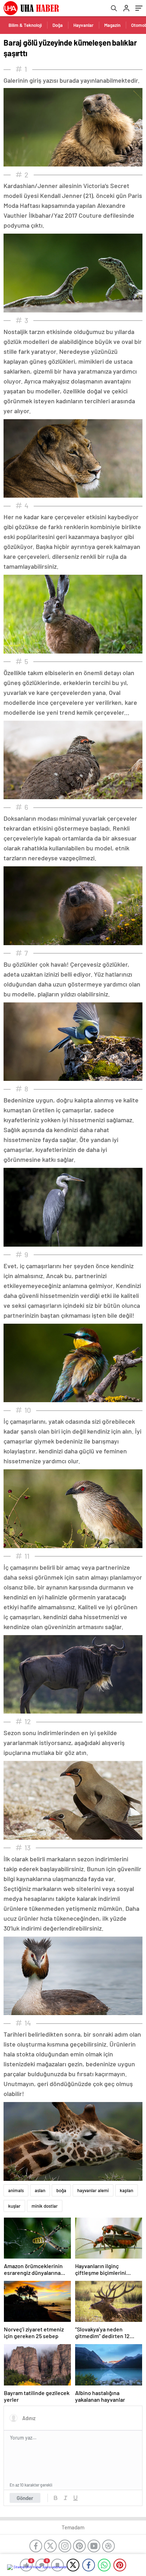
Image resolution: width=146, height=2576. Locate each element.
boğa (61, 2190)
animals (16, 2190)
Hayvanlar (83, 25)
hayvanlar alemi (93, 2190)
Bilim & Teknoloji (25, 25)
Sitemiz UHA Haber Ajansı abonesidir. (41, 2567)
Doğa (58, 25)
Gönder (25, 2498)
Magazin (112, 25)
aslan (40, 2190)
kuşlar (14, 2206)
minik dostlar (45, 2206)
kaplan (127, 2190)
